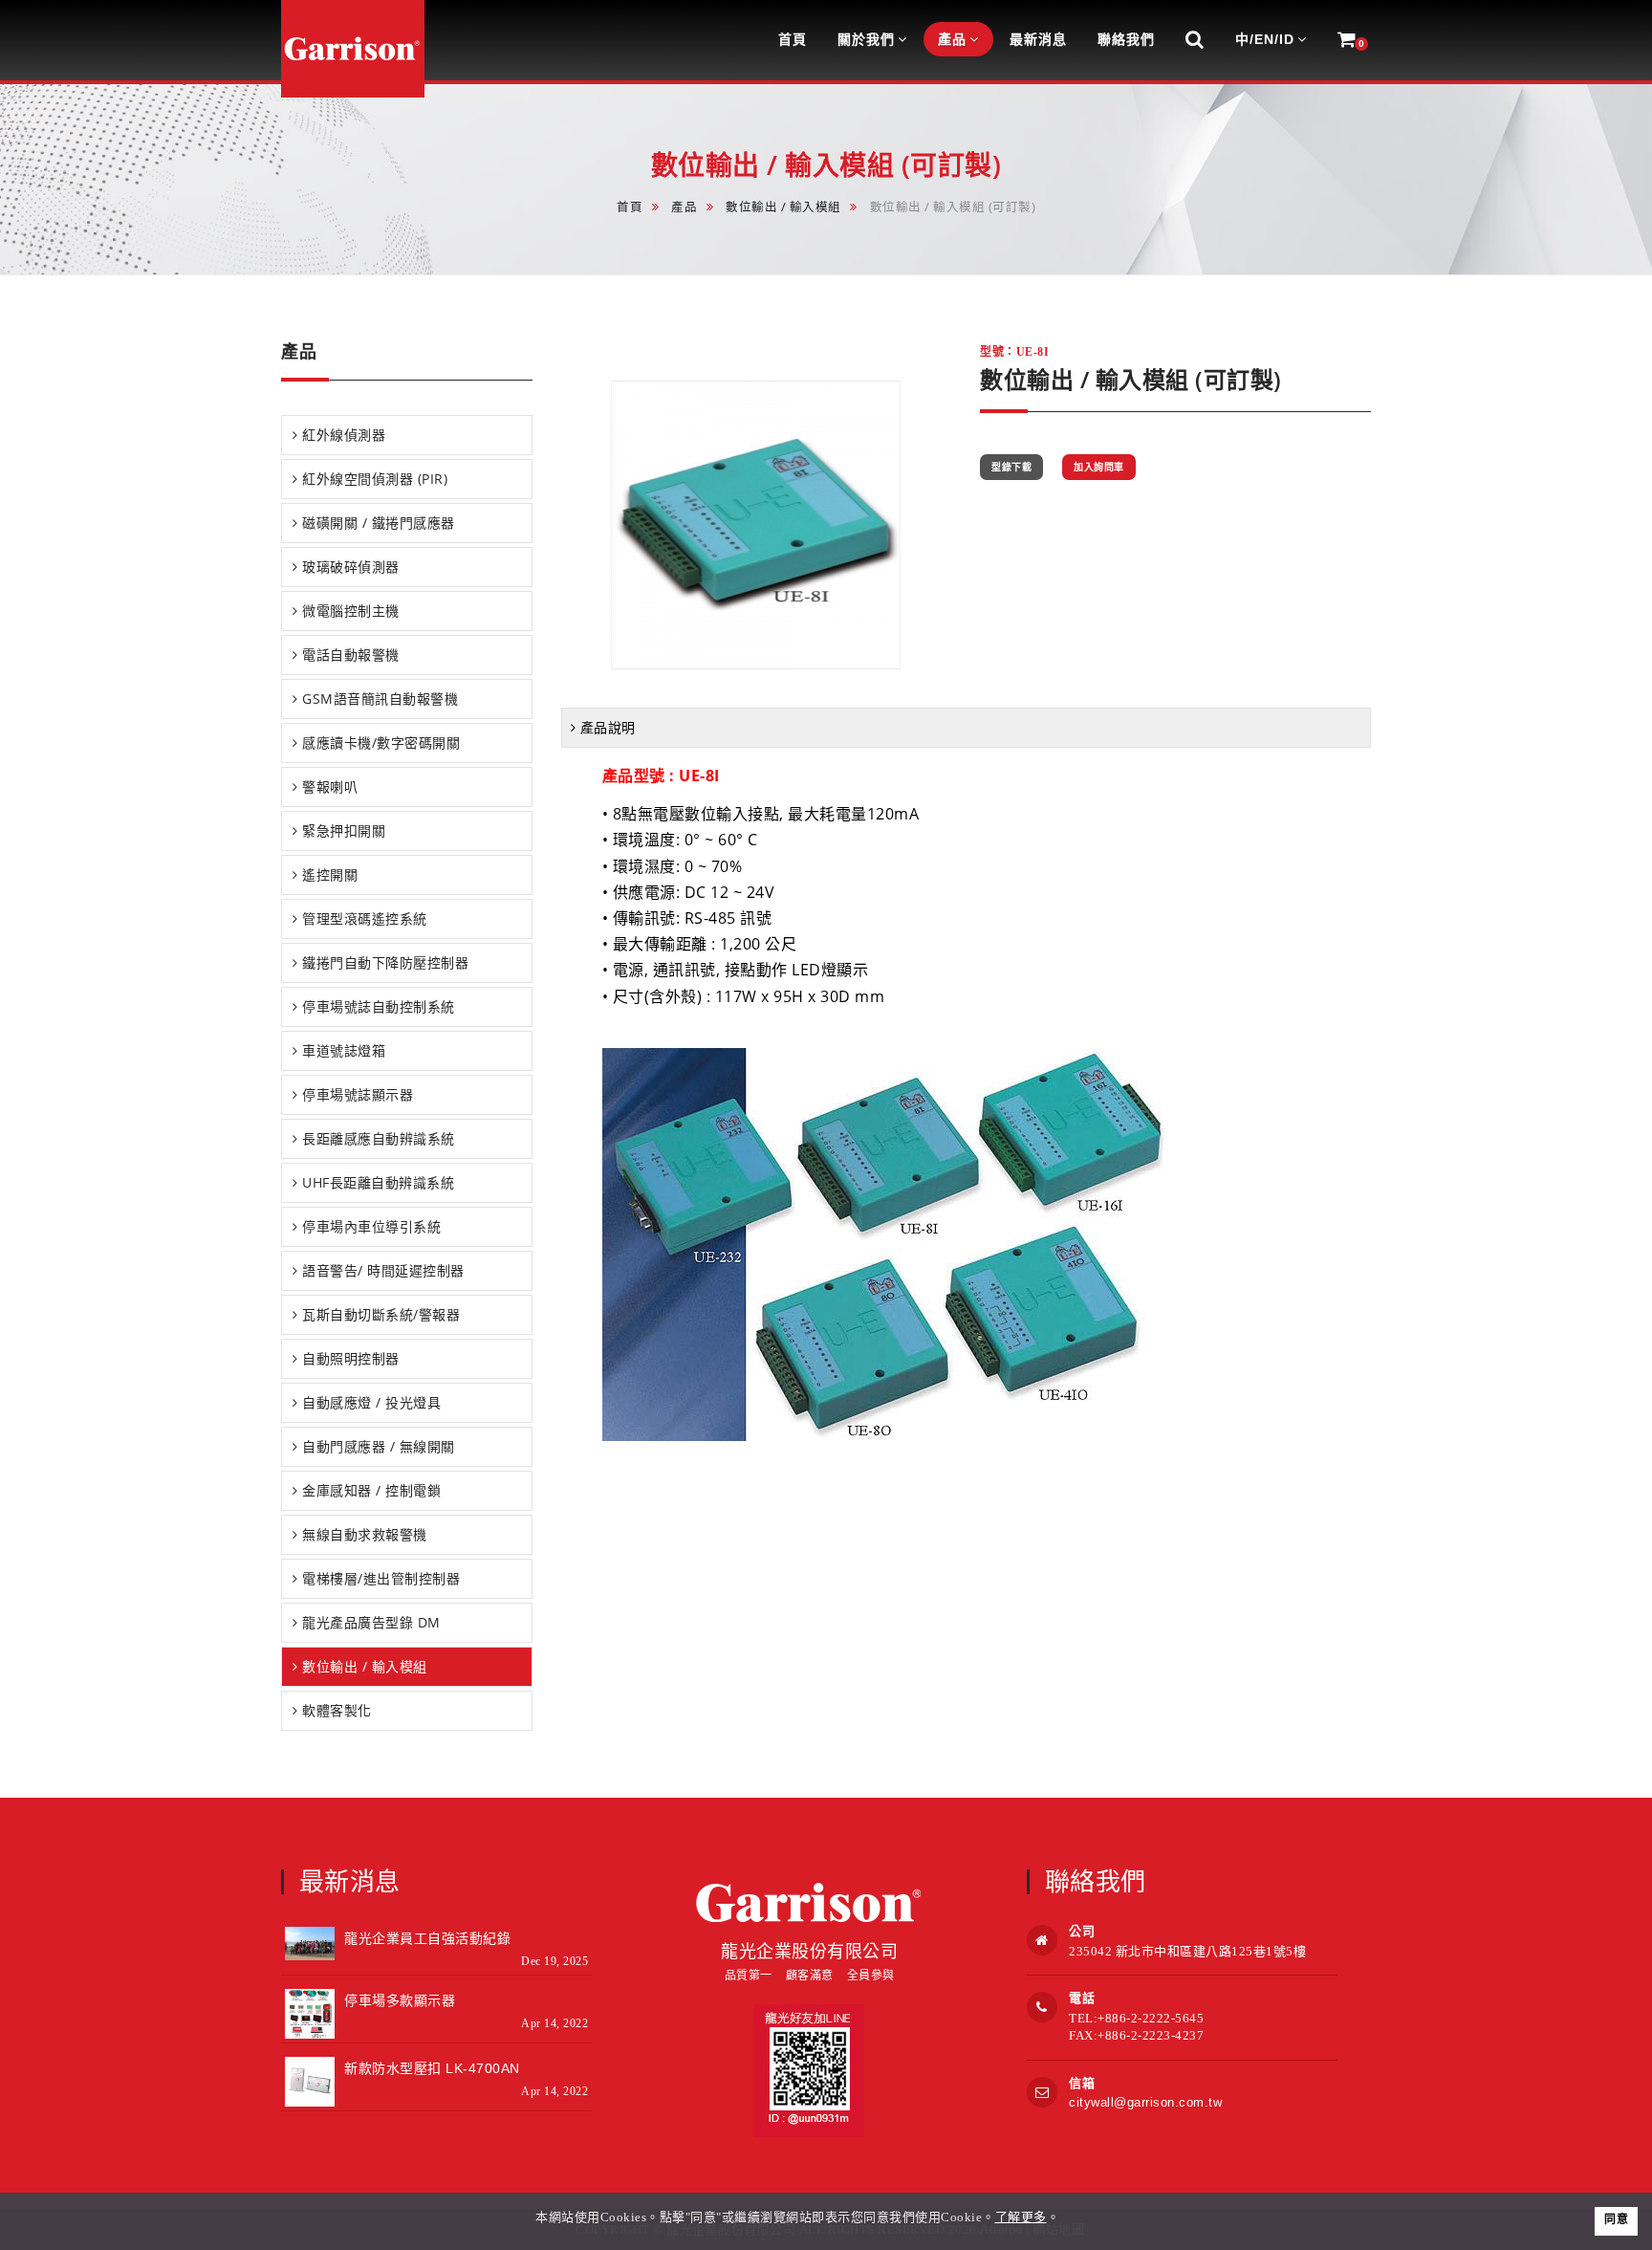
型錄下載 (1011, 467)
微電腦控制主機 (351, 611)
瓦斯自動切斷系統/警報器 (381, 1314)
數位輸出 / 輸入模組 (783, 207)
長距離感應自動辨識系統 (379, 1138)
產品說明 (608, 727)
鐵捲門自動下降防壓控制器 (385, 962)
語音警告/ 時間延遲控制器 (383, 1270)
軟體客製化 (337, 1710)
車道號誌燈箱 (344, 1050)
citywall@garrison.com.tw (1145, 2102)
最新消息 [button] (1038, 39)
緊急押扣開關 (344, 830)
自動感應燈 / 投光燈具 (371, 1402)
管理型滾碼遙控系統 (365, 918)
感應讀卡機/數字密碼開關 (381, 743)
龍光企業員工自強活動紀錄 (427, 1938)
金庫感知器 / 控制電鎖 (371, 1490)
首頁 (630, 207)
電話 (1082, 1998)
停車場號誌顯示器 (358, 1094)
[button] (1195, 40)
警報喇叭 (330, 786)
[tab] (407, 435)
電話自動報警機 (351, 655)
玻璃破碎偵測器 (351, 567)
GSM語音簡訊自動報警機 (380, 699)
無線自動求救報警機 (365, 1534)
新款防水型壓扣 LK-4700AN (432, 2068)
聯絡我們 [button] (1126, 39)
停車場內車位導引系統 (371, 1226)
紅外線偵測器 (344, 435)
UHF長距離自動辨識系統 (378, 1182)
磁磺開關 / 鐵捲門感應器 (379, 523)
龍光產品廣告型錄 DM (371, 1622)
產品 (684, 207)
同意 (1616, 2219)
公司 (1082, 1931)
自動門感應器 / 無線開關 (379, 1446)
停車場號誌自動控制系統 (379, 1006)
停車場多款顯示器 (400, 2000)
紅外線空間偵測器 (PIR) (375, 479)
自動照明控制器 (351, 1358)
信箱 (1082, 2083)
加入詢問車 (1099, 467)
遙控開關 (330, 874)
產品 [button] (952, 39)
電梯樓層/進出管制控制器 (381, 1578)
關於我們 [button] (866, 39)
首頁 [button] (793, 39)
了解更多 (1021, 2217)
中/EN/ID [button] (1265, 39)
